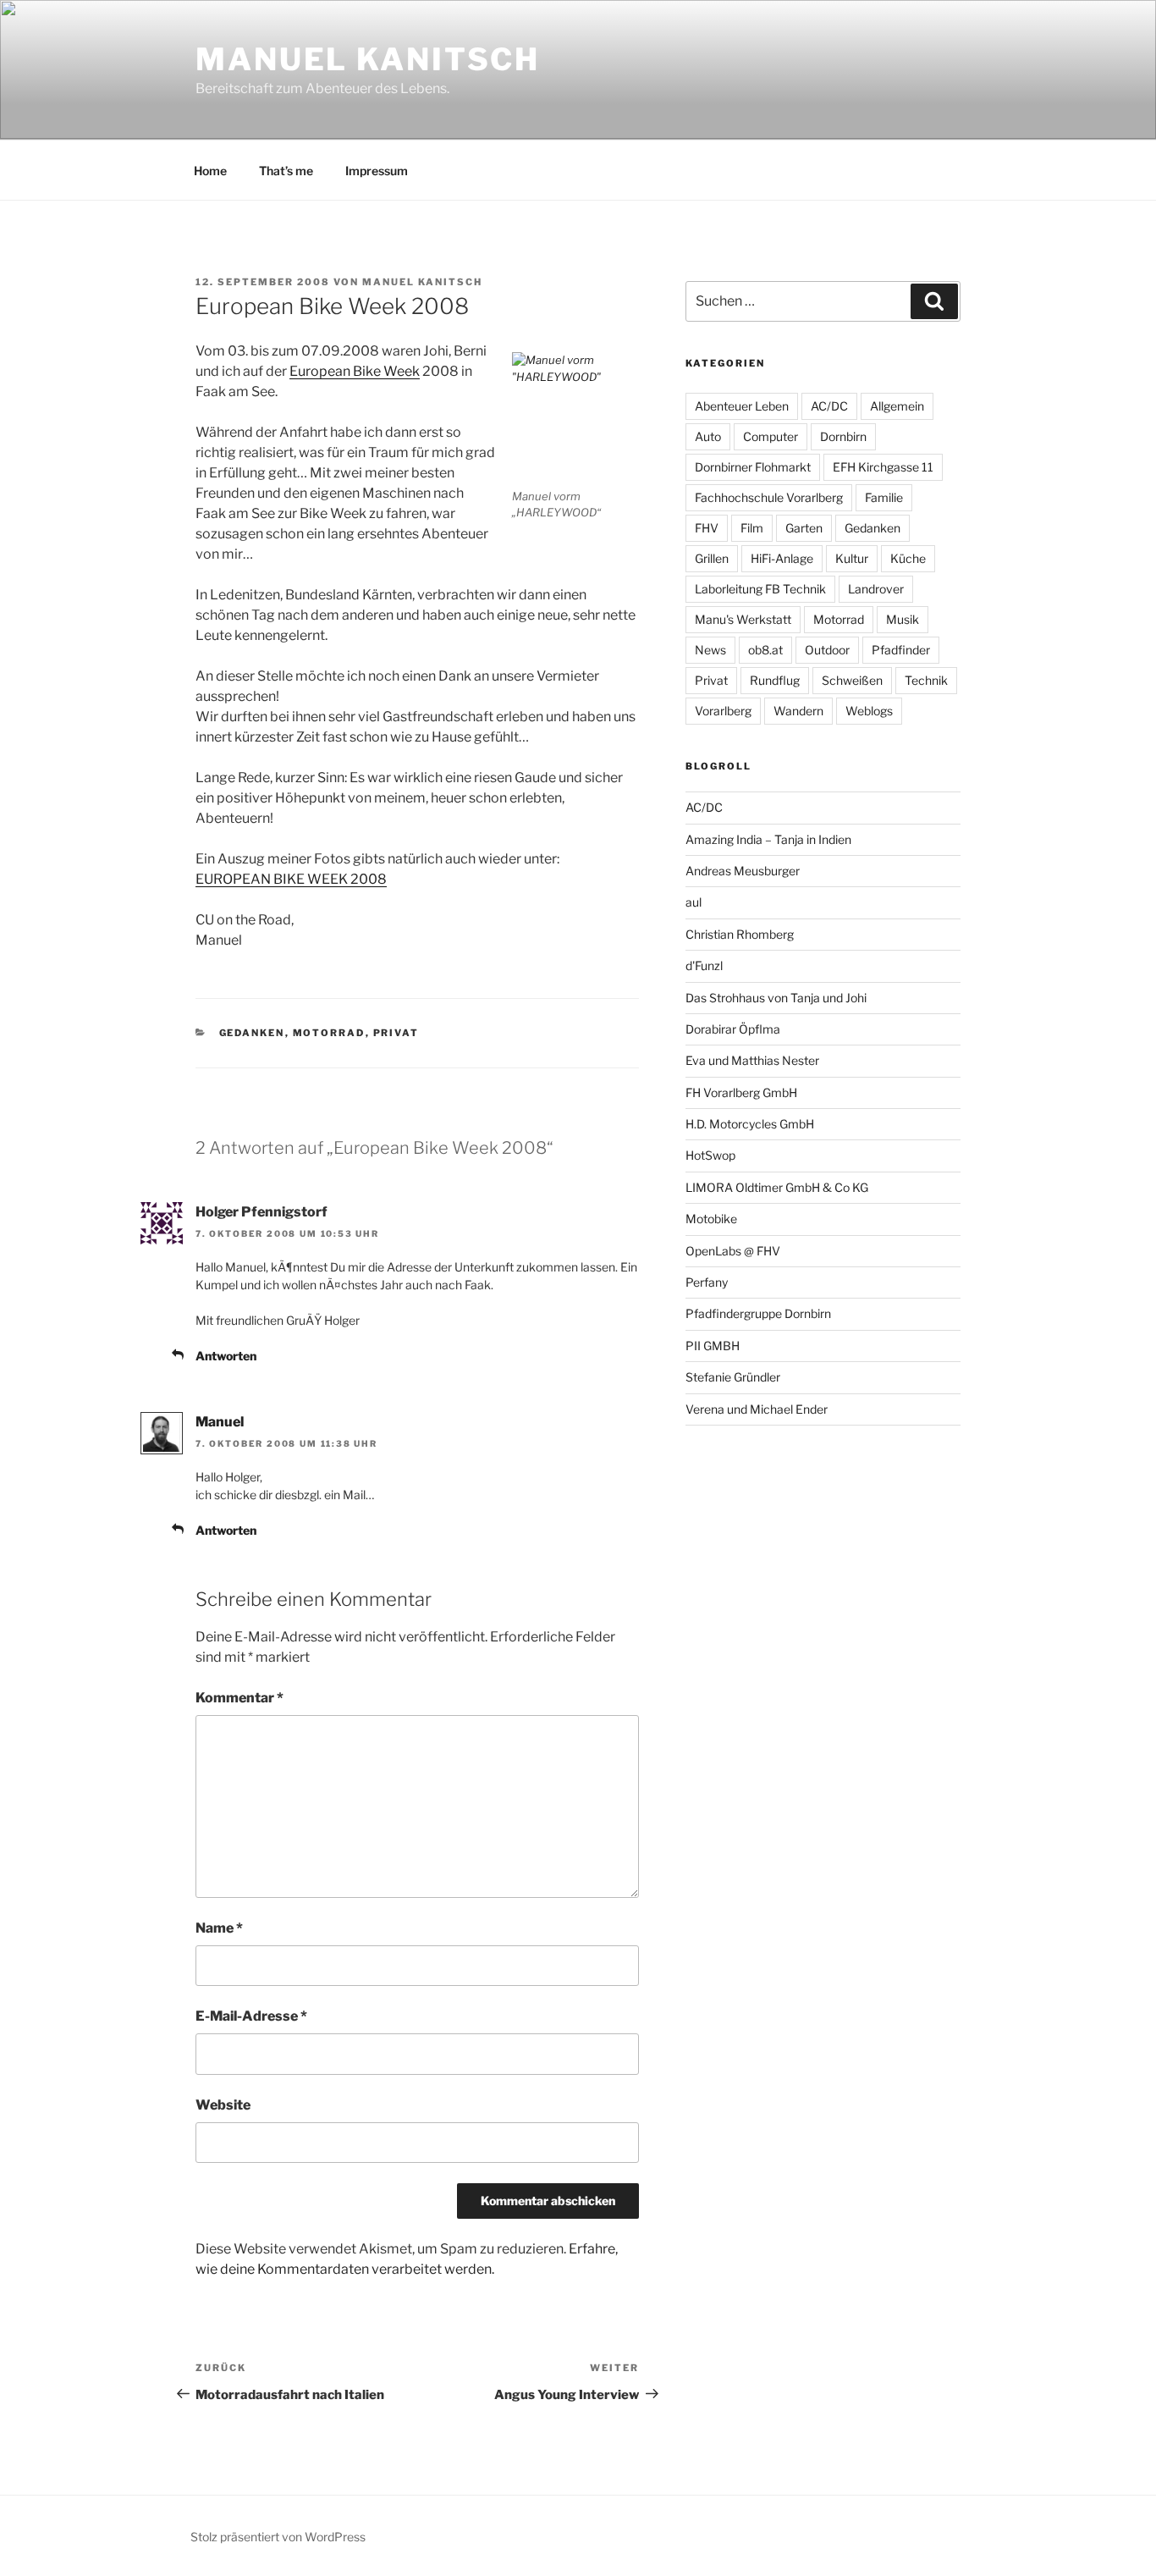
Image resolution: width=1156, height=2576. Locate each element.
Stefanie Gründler (733, 1377)
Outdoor (827, 650)
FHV (707, 528)
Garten (804, 528)
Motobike (711, 1219)
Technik (926, 680)
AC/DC (829, 406)
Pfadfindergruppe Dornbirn (758, 1313)
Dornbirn (843, 436)
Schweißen (852, 680)
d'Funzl (704, 965)
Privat (396, 1033)
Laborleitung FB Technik (760, 589)
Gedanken (252, 1033)
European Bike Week (355, 371)
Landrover (876, 589)
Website (223, 2105)
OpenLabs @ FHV (733, 1251)
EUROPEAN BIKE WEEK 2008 (291, 879)
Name (219, 1928)
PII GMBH (713, 1346)
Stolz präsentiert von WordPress (278, 2537)
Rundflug (775, 680)
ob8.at (765, 650)
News (710, 650)
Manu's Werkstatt (743, 619)
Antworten (226, 1356)
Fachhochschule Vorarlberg (769, 497)
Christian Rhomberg (740, 934)
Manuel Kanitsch (368, 59)
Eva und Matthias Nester (752, 1060)
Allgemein (897, 406)
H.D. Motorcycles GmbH (750, 1124)
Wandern (798, 711)
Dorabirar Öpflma (733, 1029)
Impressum (377, 171)
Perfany (707, 1282)
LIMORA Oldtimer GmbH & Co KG (777, 1187)
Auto (708, 436)
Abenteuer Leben (742, 406)
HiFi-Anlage (782, 558)
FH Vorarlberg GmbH (741, 1092)
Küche (908, 558)
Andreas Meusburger (743, 871)
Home (210, 171)
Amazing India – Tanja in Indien (768, 839)
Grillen (712, 558)
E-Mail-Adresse (251, 2016)
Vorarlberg (723, 711)
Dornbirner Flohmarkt (753, 467)
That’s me (286, 171)
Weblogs (869, 711)
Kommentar (239, 1698)
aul (694, 902)
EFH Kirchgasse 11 (883, 467)
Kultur (852, 558)
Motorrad (329, 1033)
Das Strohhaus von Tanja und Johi (776, 998)
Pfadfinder (901, 650)
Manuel (220, 1422)
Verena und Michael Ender (757, 1409)
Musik (903, 619)
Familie (884, 497)
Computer (771, 436)
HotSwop (710, 1155)
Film (752, 528)
